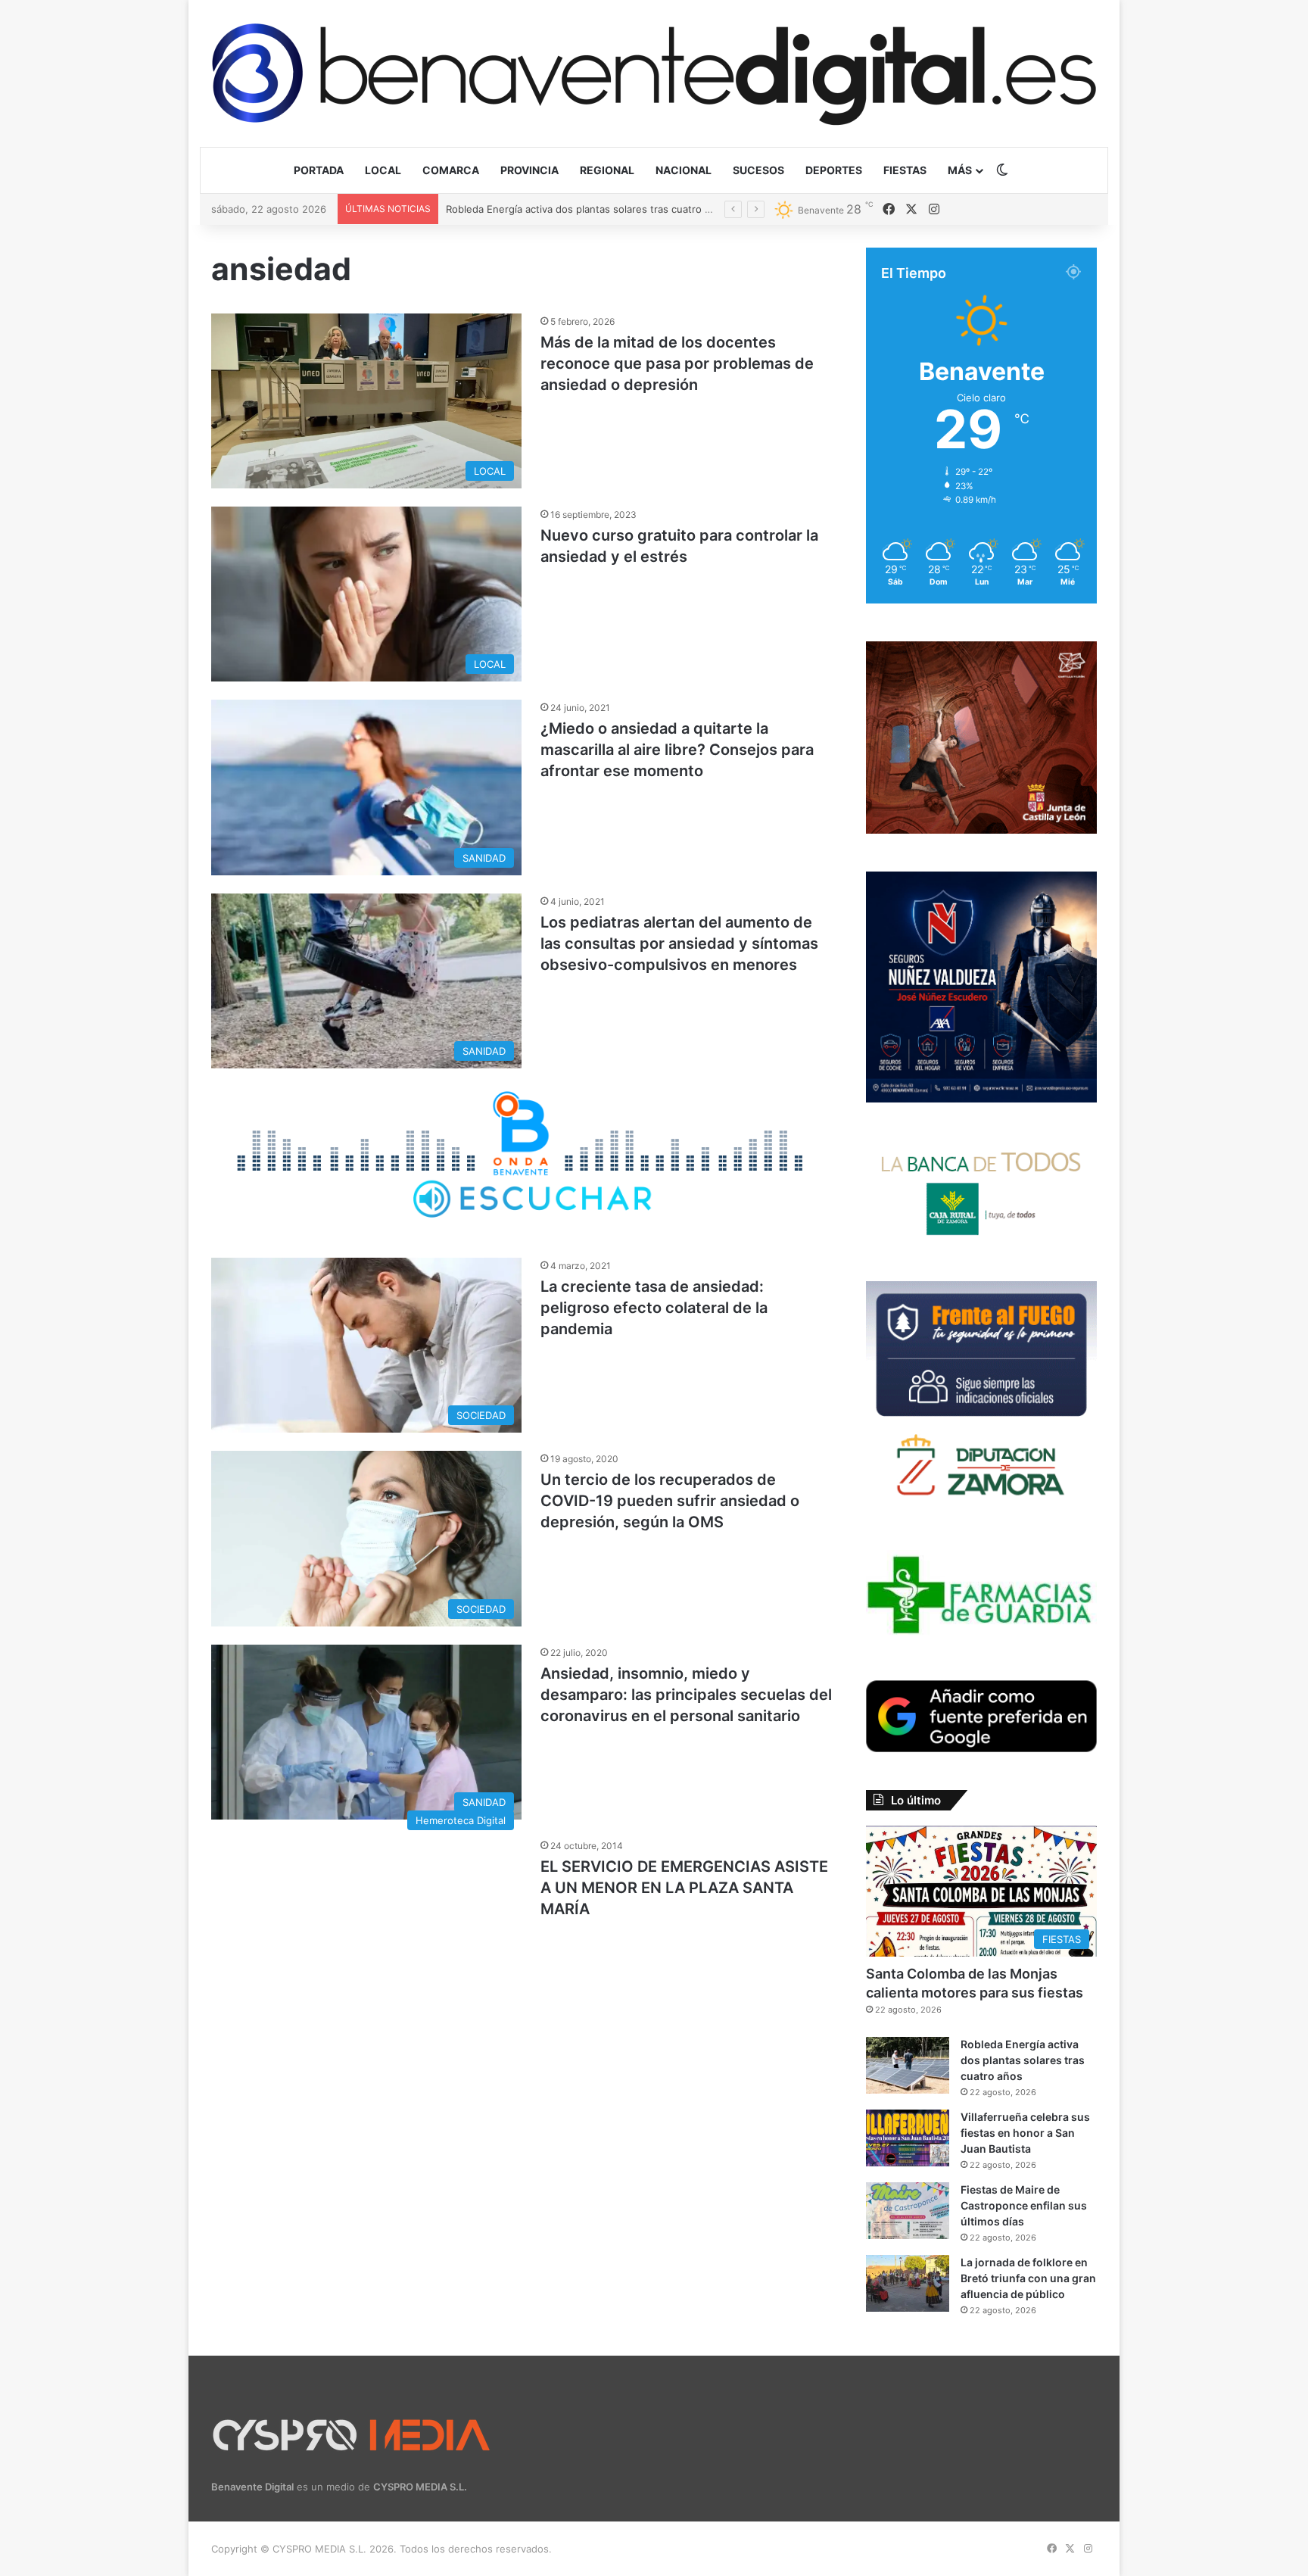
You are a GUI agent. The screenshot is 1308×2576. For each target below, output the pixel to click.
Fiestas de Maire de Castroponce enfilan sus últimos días (1024, 2205)
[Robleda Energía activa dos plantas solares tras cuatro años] (908, 2065)
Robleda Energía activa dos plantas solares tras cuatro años (1023, 2060)
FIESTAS (905, 170)
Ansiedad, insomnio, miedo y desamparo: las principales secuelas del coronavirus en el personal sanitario (686, 1695)
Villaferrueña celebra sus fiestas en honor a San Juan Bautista (593, 209)
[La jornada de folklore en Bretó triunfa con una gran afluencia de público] (908, 2283)
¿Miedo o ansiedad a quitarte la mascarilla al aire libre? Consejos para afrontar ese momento (677, 750)
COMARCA (451, 170)
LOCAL (383, 170)
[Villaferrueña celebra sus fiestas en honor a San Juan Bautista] (908, 2138)
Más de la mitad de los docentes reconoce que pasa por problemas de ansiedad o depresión (677, 363)
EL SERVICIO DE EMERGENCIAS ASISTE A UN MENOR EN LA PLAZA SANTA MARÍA (684, 1888)
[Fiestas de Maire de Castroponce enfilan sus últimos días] (908, 2211)
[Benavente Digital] (654, 73)
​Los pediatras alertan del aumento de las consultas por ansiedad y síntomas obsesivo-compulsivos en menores (679, 943)
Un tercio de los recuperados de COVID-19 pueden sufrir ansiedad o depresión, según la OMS (670, 1501)
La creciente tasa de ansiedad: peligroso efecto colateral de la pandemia (654, 1308)
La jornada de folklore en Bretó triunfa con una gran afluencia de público (1028, 2278)
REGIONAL (607, 170)
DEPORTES (834, 170)
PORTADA (319, 170)
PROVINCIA (529, 170)
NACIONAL (684, 170)
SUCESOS (758, 170)
